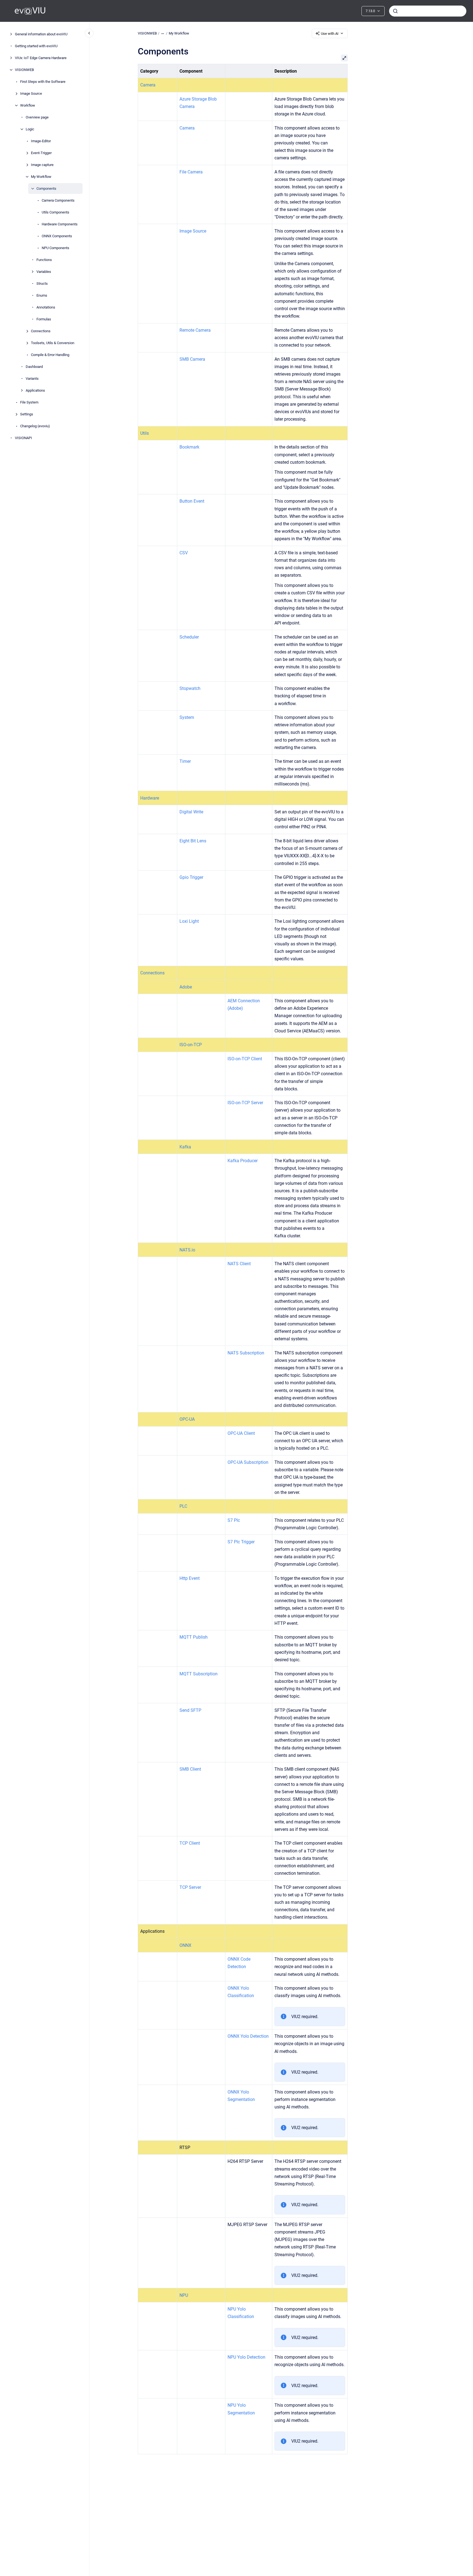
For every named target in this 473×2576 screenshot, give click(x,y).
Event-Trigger (41, 153)
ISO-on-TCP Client (245, 1059)
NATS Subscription (246, 1353)
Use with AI (330, 34)
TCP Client (190, 1843)
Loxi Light (189, 921)
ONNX (185, 1945)
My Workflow (41, 177)
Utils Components (56, 212)
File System (29, 402)
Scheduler (189, 637)
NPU (184, 2295)
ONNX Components (57, 236)
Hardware (150, 798)
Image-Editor (41, 141)
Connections (41, 331)
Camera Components (58, 200)
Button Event (192, 501)
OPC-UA (187, 1419)
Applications (35, 390)
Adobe (186, 987)
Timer (185, 761)
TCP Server (190, 1887)
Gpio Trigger (191, 877)
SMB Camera (192, 359)
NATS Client (239, 1264)
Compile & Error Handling (50, 355)
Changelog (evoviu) (35, 426)
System (187, 717)
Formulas (44, 319)
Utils (145, 433)
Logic (30, 129)
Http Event (190, 1578)
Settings (27, 414)
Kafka (185, 1147)
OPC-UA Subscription (248, 1462)
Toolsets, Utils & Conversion (53, 343)
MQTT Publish (194, 1637)
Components (46, 188)
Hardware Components (60, 224)
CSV (184, 553)
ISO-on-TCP (191, 1045)
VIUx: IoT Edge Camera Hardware (41, 58)
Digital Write (191, 812)
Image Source (31, 93)
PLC (183, 1506)
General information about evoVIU (41, 34)
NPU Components (56, 248)
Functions (44, 260)
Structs (42, 284)
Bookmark (189, 447)
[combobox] (428, 11)
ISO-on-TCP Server (245, 1103)
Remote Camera (195, 330)
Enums (42, 295)
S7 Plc (234, 1520)
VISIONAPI (23, 438)
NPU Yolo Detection (246, 2357)
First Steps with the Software (43, 82)
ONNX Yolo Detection (248, 2036)
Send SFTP (190, 1710)
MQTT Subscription (199, 1674)
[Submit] (395, 11)
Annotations (46, 307)
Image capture (42, 165)
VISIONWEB (24, 70)
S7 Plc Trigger (241, 1542)
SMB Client (190, 1769)
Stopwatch (190, 688)
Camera (148, 85)
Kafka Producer (243, 1161)
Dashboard (34, 367)
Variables (44, 272)
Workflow (28, 105)
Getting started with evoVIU (36, 46)
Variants (32, 379)
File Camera (191, 172)
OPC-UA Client (241, 1433)
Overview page (37, 117)
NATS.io (187, 1250)
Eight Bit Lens (193, 841)
